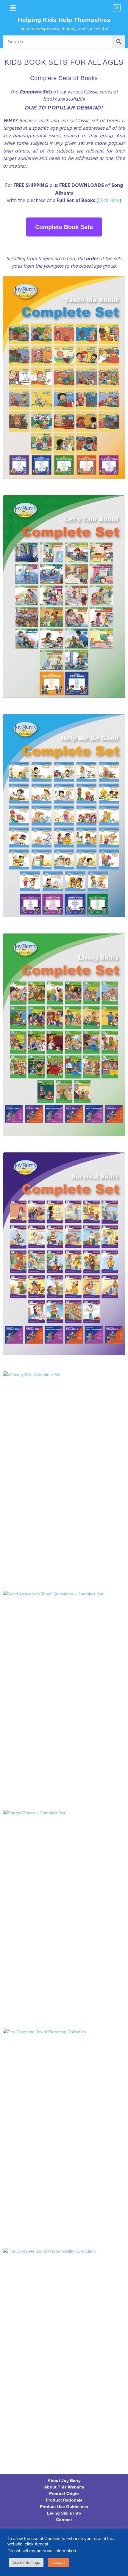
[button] (13, 8)
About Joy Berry (64, 2480)
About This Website (64, 2487)
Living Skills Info (64, 2513)
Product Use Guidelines (64, 2507)
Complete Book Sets (64, 227)
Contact (64, 2520)
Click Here (109, 201)
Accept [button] (58, 2562)
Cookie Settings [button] (26, 2562)
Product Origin (64, 2494)
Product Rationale (64, 2500)
